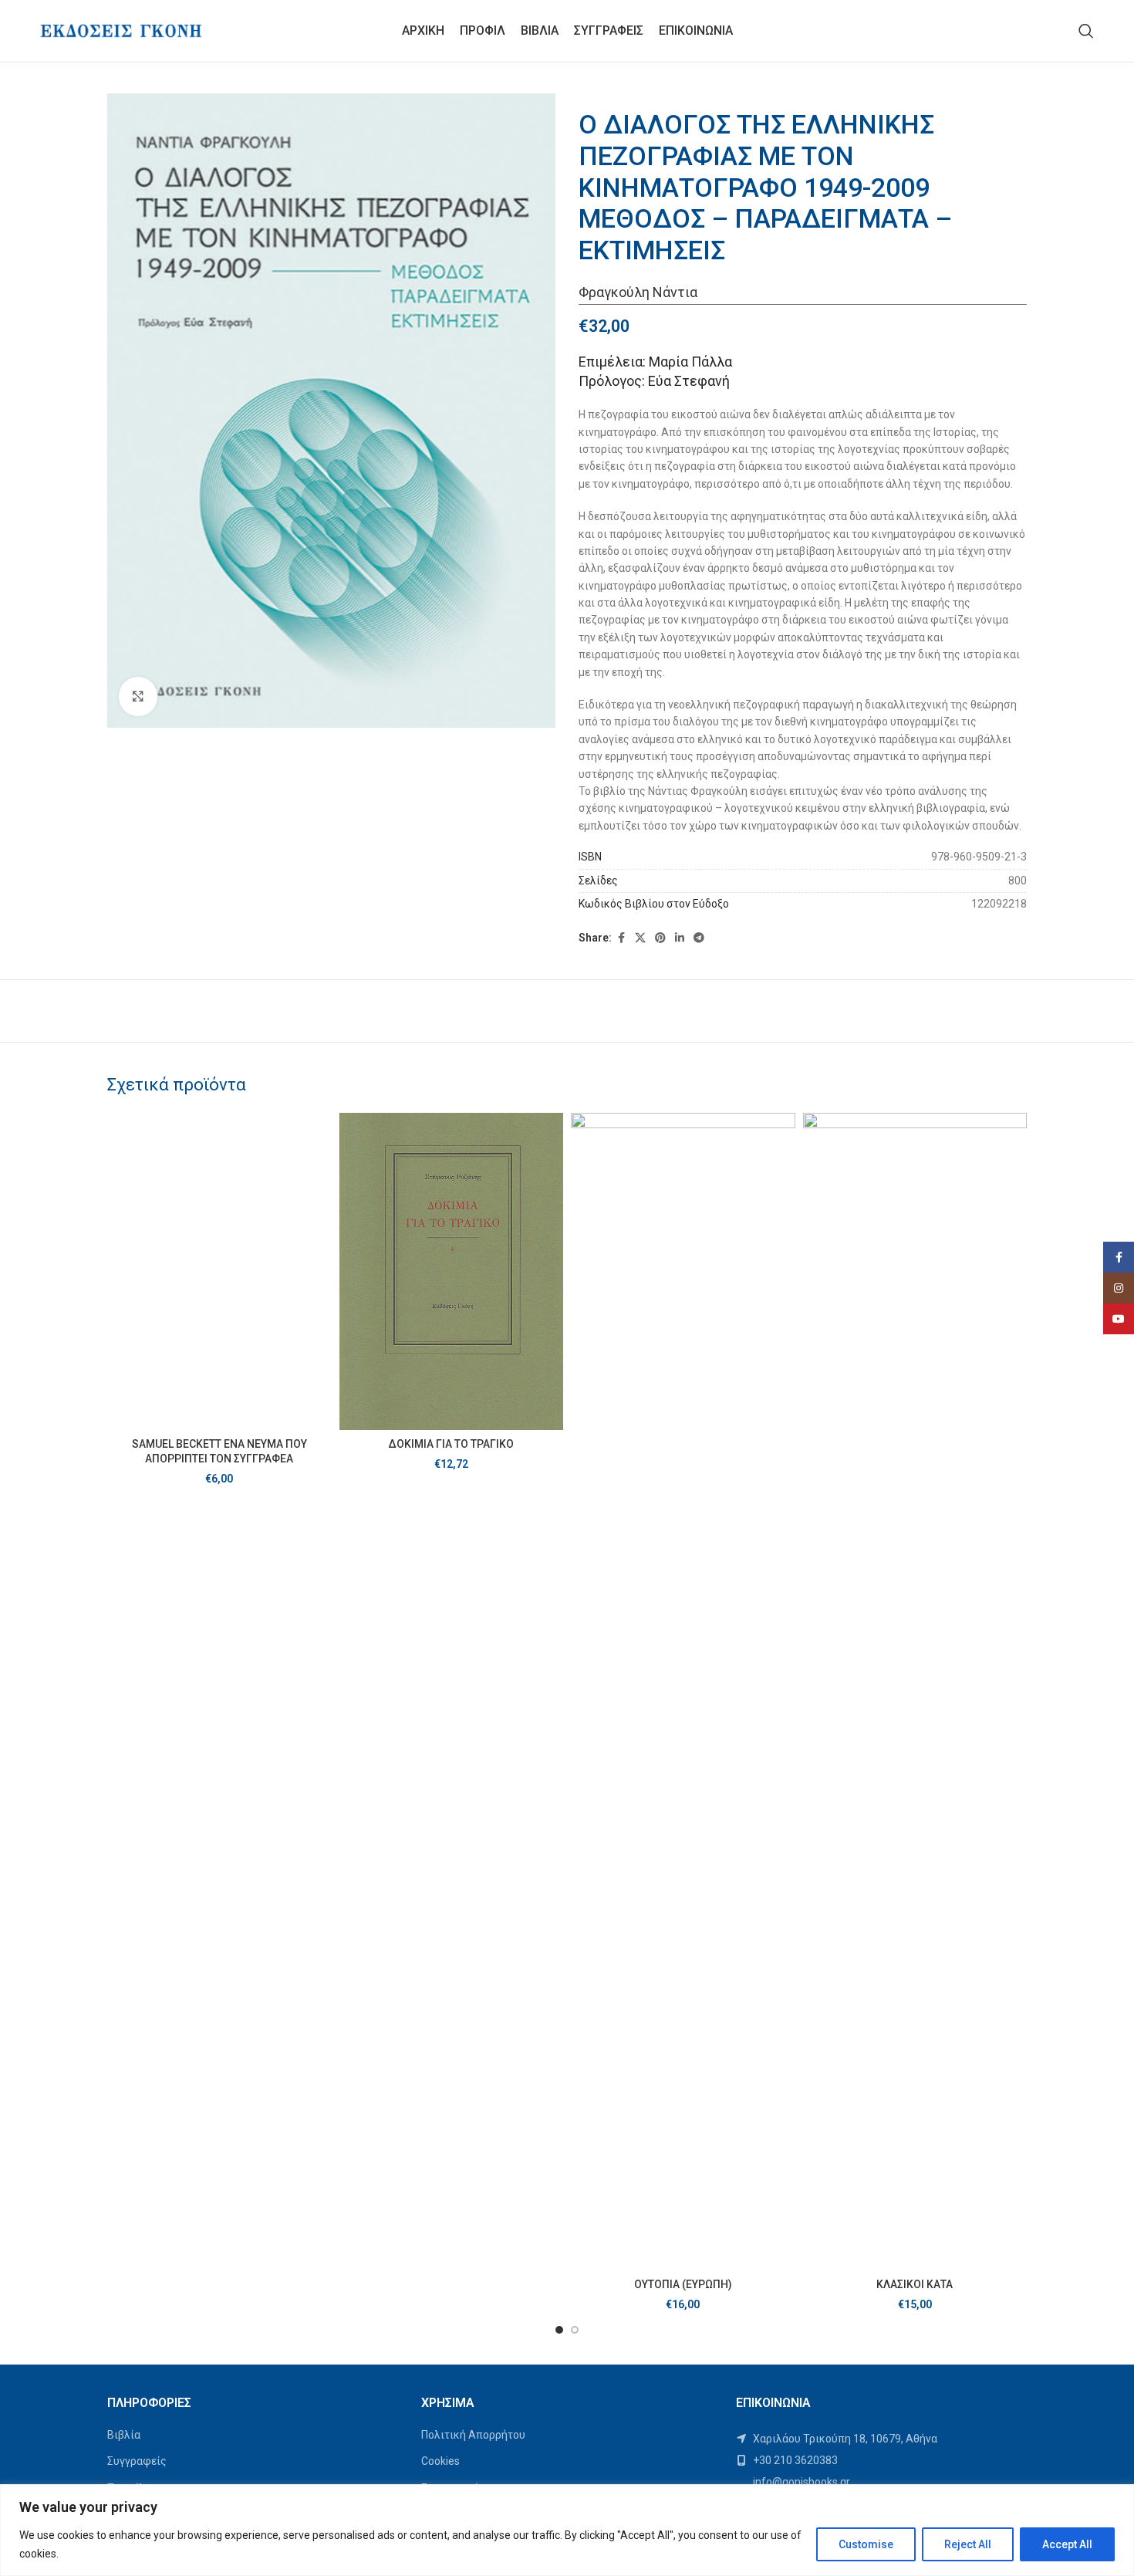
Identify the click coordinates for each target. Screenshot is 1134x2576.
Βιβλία (124, 2435)
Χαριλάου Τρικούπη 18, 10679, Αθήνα (844, 2439)
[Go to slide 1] (559, 2330)
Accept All (1067, 2544)
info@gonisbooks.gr (800, 2482)
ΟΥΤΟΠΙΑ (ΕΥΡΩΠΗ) (683, 2284)
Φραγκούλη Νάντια (638, 292)
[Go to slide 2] (575, 2330)
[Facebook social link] (621, 938)
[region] (567, 2530)
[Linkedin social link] (680, 938)
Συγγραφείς (137, 2461)
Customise (866, 2544)
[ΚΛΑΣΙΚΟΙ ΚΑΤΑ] (915, 1692)
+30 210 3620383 (794, 2460)
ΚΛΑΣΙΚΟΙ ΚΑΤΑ (915, 2284)
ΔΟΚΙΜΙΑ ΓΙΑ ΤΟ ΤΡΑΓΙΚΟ (451, 1444)
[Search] (1086, 31)
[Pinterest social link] (660, 938)
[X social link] (640, 938)
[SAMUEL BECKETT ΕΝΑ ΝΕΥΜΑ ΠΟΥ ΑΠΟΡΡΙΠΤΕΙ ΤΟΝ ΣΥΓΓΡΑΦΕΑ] (219, 1271)
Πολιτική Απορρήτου (473, 2435)
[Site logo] (121, 30)
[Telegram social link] (699, 938)
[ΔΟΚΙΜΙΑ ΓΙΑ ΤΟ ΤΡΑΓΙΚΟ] (452, 1271)
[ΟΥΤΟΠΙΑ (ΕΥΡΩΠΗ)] (683, 1692)
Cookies (440, 2461)
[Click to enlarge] (138, 696)
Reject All (968, 2544)
